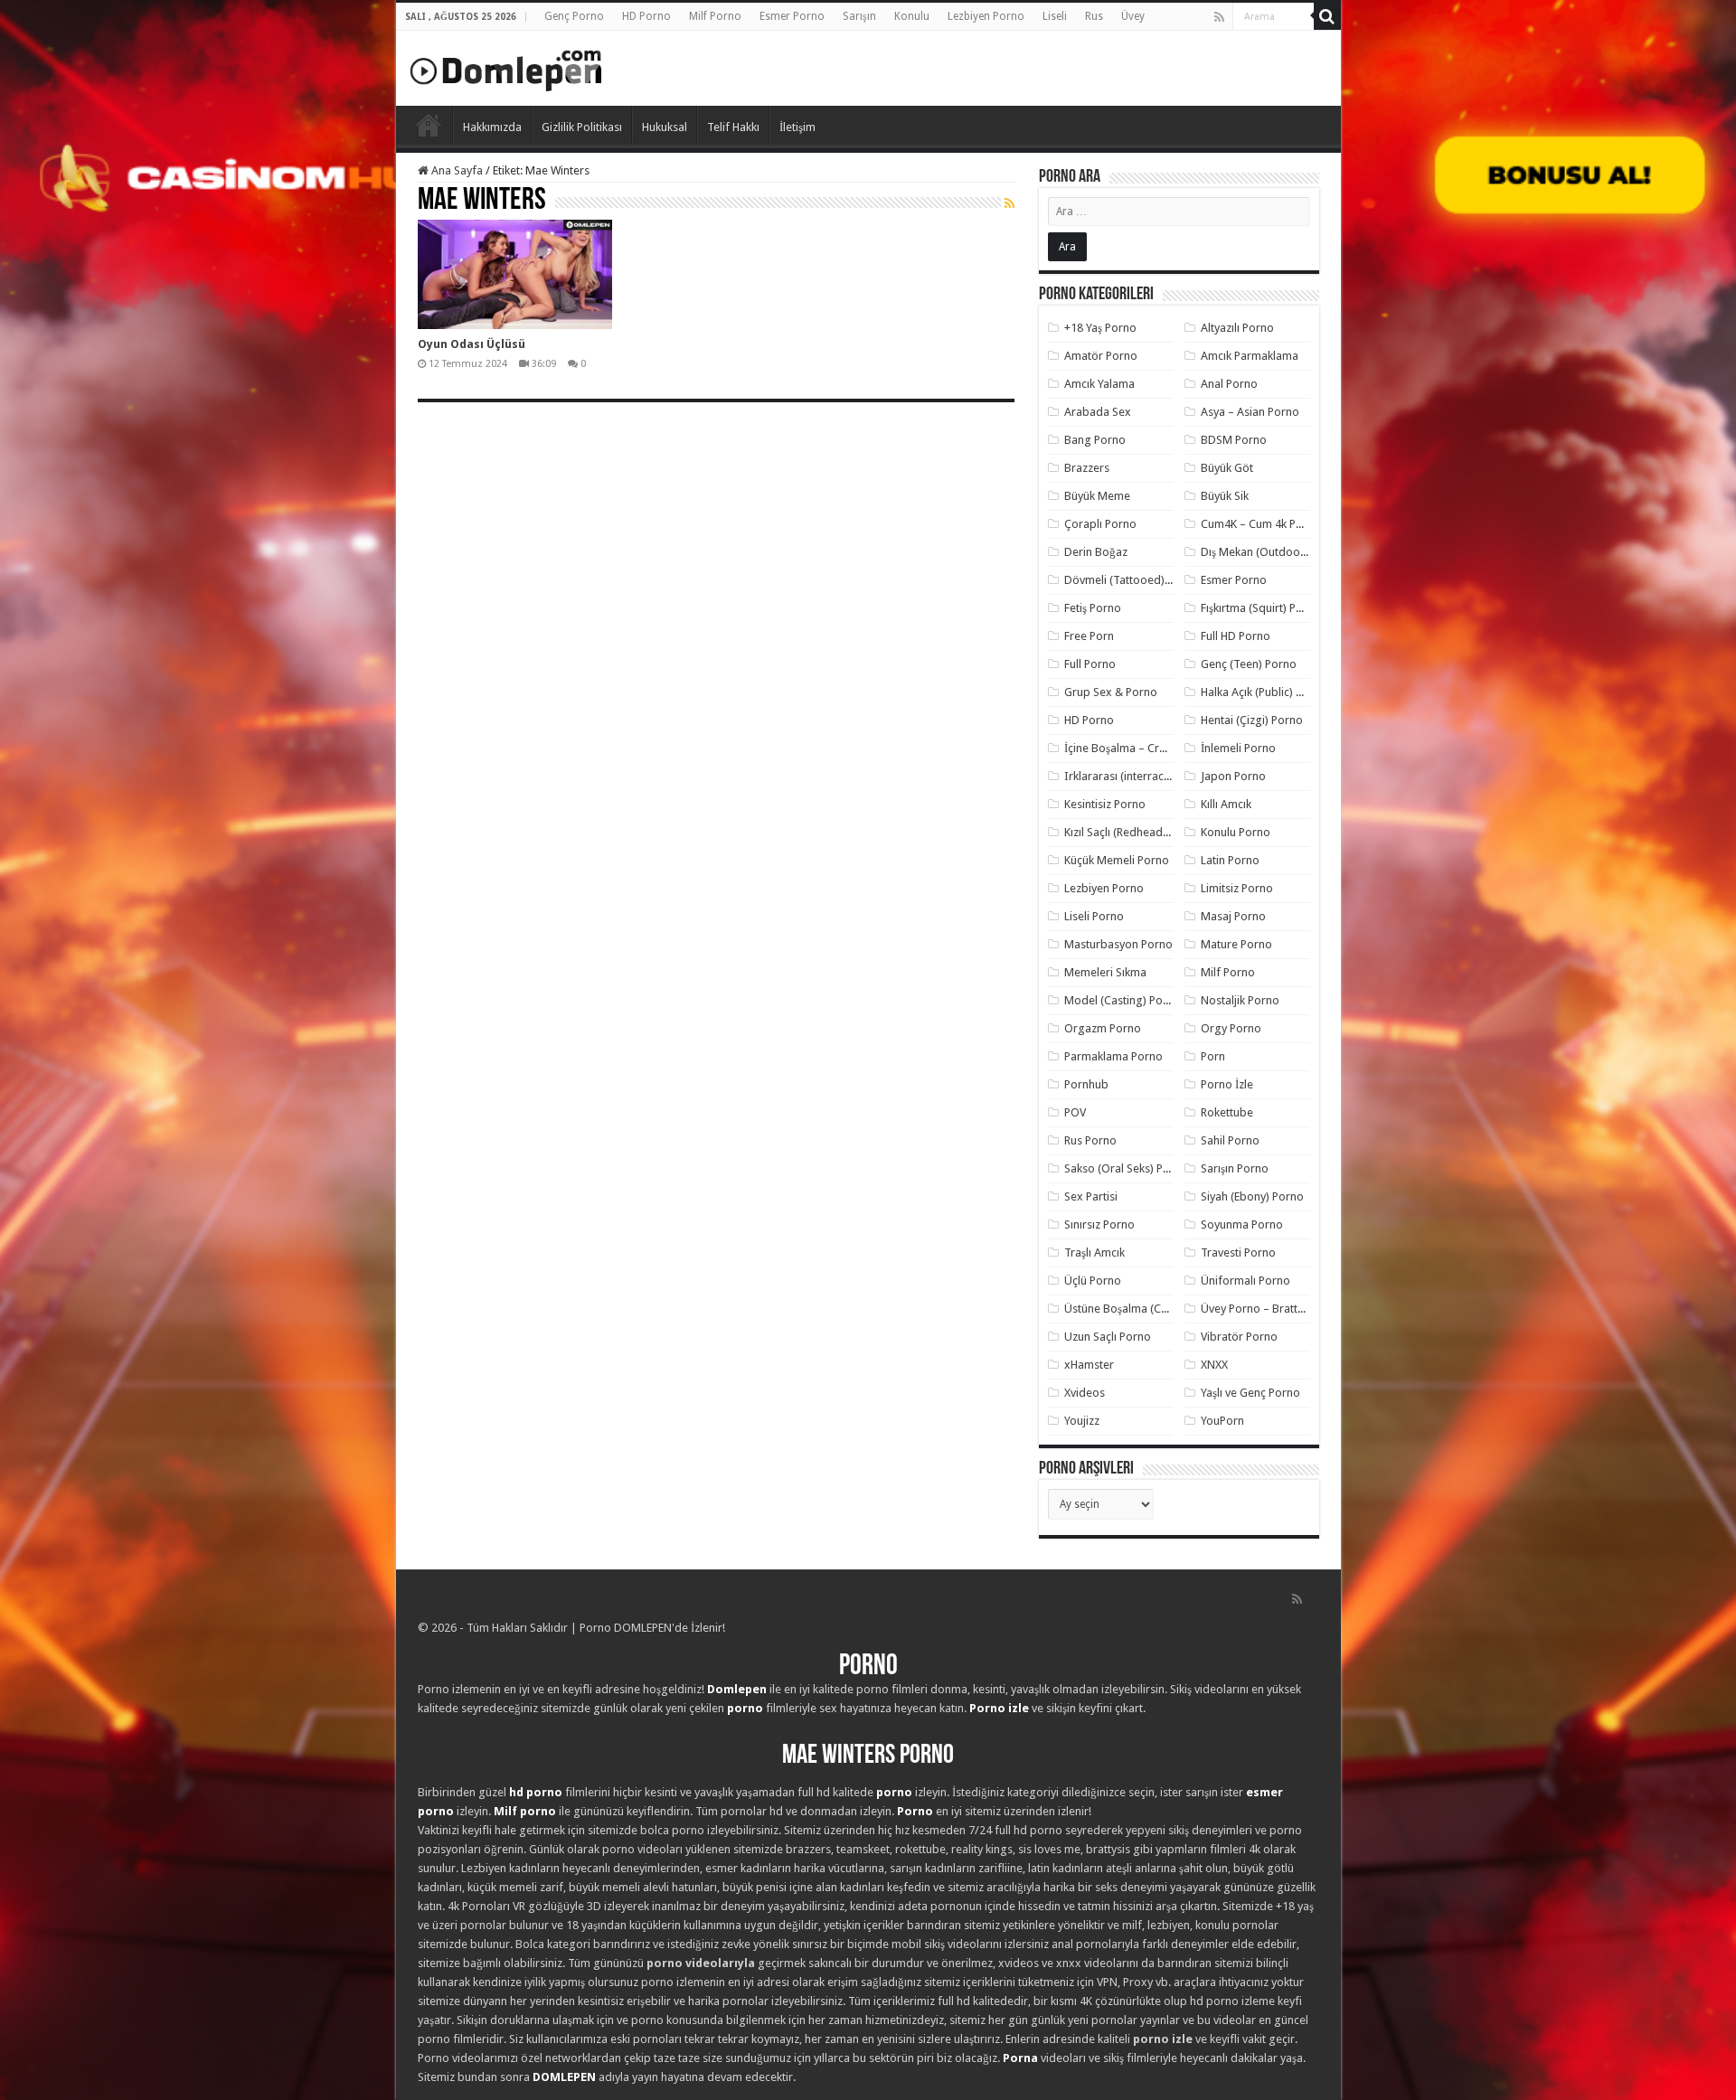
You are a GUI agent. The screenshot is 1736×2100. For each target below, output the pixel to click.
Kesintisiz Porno (1105, 804)
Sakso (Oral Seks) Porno (1126, 1168)
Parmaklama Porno (1113, 1056)
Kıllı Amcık (1226, 804)
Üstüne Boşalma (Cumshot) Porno (1151, 1309)
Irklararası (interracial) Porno (1139, 776)
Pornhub (1086, 1084)
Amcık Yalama (1099, 384)
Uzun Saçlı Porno (1108, 1337)
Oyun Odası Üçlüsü (472, 344)
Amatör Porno (1101, 356)
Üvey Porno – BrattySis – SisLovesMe (1295, 1309)
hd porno (536, 1792)
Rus (1094, 16)
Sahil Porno (1230, 1140)
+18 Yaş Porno (1100, 328)
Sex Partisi (1091, 1196)
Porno (429, 125)
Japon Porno (1233, 776)
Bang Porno (1095, 440)
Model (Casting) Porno (1123, 1000)
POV (1075, 1112)
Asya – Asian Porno (1250, 412)
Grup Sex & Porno (1111, 692)
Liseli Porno (1094, 916)
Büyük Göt (1227, 468)
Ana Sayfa (456, 170)
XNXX (1214, 1365)
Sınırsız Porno (1099, 1224)
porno (745, 1708)
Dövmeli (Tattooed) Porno (1132, 580)
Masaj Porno (1233, 916)
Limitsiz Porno (1237, 888)
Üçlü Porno (1093, 1281)
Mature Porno (1236, 944)
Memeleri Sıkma (1105, 972)
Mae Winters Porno (868, 1756)
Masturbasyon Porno (1118, 944)
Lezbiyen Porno (986, 16)
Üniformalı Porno (1245, 1281)
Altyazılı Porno (1237, 328)
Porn (1213, 1056)
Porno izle (999, 1708)
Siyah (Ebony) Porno (1252, 1196)
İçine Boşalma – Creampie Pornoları (1156, 748)
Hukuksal (665, 127)
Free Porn (1089, 636)
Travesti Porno (1238, 1252)
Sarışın (859, 16)
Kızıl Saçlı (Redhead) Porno (1132, 832)
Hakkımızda (492, 127)
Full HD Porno (1236, 636)
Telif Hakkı (733, 127)
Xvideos (1085, 1393)
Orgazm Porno (1103, 1028)
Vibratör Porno (1239, 1337)
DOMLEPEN (564, 2077)
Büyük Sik (1225, 496)
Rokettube (1227, 1112)
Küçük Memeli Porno (1117, 860)
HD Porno (646, 16)
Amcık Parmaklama (1250, 356)
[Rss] (1219, 17)
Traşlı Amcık (1094, 1252)
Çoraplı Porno (1100, 524)
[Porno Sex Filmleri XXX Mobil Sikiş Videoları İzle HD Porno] (506, 67)
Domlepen (737, 1689)
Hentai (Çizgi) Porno (1252, 720)
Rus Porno (1090, 1140)
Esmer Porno (792, 16)
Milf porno (525, 1811)
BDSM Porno (1234, 440)
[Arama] (1327, 16)
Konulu (912, 16)
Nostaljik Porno (1240, 1000)
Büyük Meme (1097, 496)
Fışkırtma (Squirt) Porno (1261, 608)
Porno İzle (1227, 1084)
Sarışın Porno (1235, 1168)
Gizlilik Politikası (582, 127)
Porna (1020, 2058)
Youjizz (1082, 1421)
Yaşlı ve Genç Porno (1250, 1393)
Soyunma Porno (1242, 1224)
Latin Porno (1230, 860)
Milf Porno (715, 16)
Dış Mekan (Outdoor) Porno (1272, 552)
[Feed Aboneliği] (1010, 203)
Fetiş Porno (1093, 608)
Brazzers (1087, 468)
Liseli (1055, 16)
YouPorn (1222, 1421)
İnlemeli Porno (1238, 748)
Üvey (1133, 16)
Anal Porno (1229, 384)
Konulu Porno (1236, 832)
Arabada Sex (1098, 412)
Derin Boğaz (1096, 552)
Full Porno (1090, 664)
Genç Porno (574, 16)
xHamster (1089, 1365)
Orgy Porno (1231, 1028)
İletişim (797, 127)
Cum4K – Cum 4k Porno (1261, 524)
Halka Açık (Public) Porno (1264, 692)
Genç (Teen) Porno (1249, 664)
